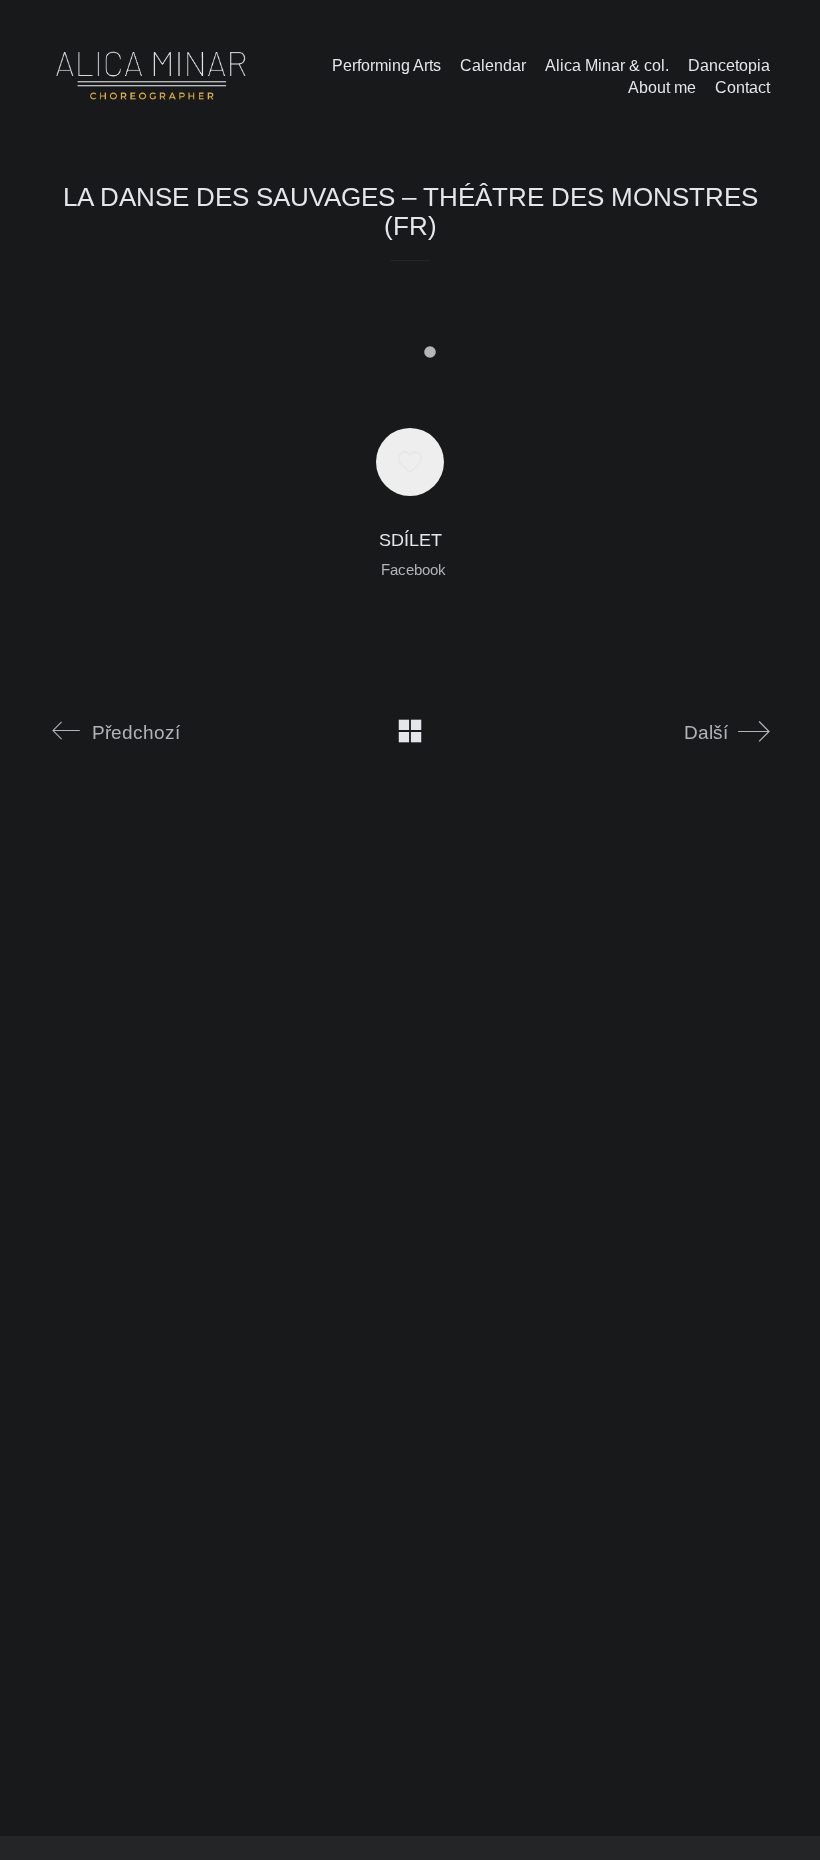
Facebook (413, 569)
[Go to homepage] (151, 76)
